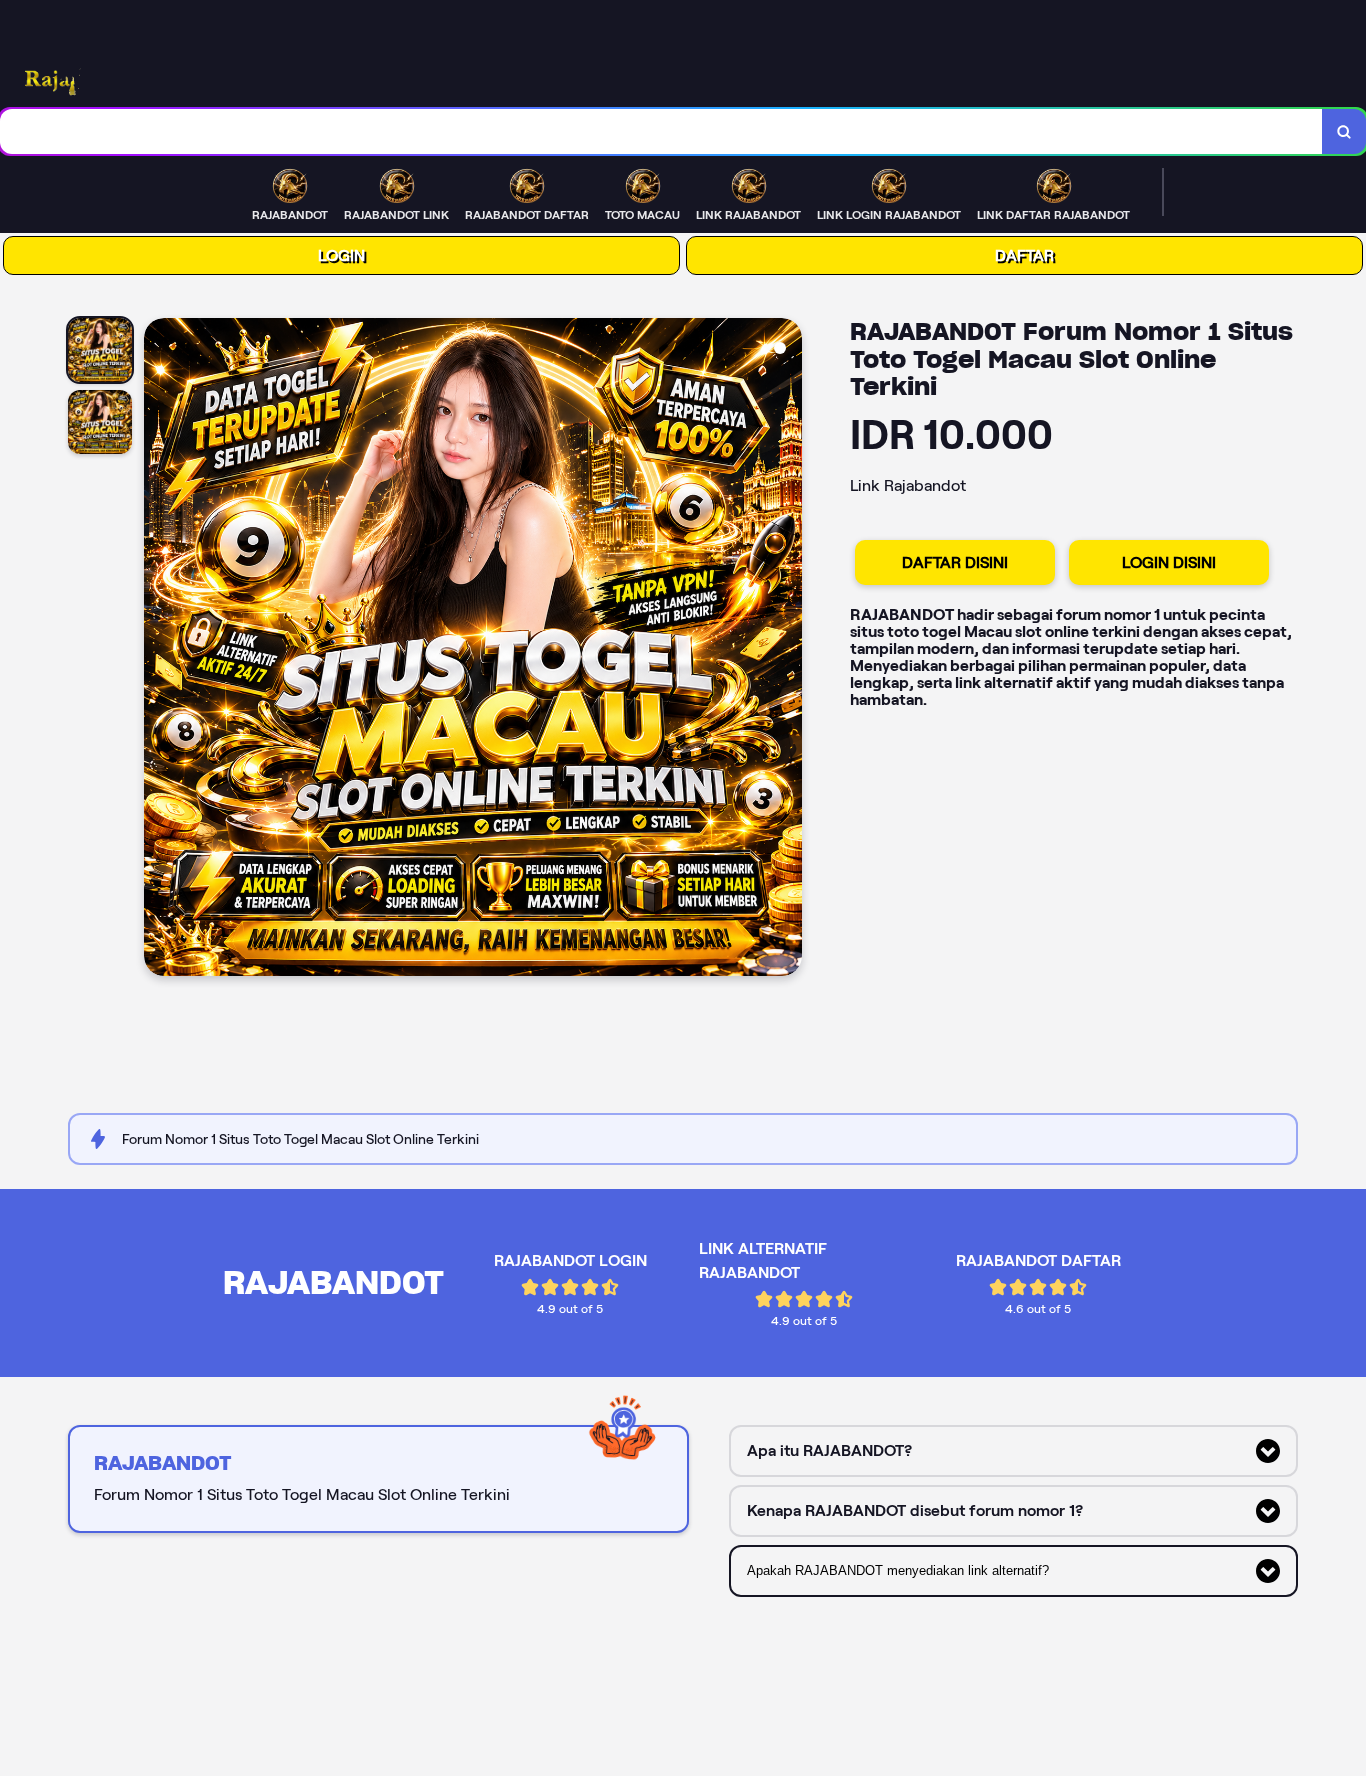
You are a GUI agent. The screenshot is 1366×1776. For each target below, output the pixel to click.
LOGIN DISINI (1169, 562)
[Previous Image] (160, 650)
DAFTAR (1024, 255)
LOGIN (341, 255)
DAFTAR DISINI (955, 562)
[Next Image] (786, 650)
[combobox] (661, 131)
